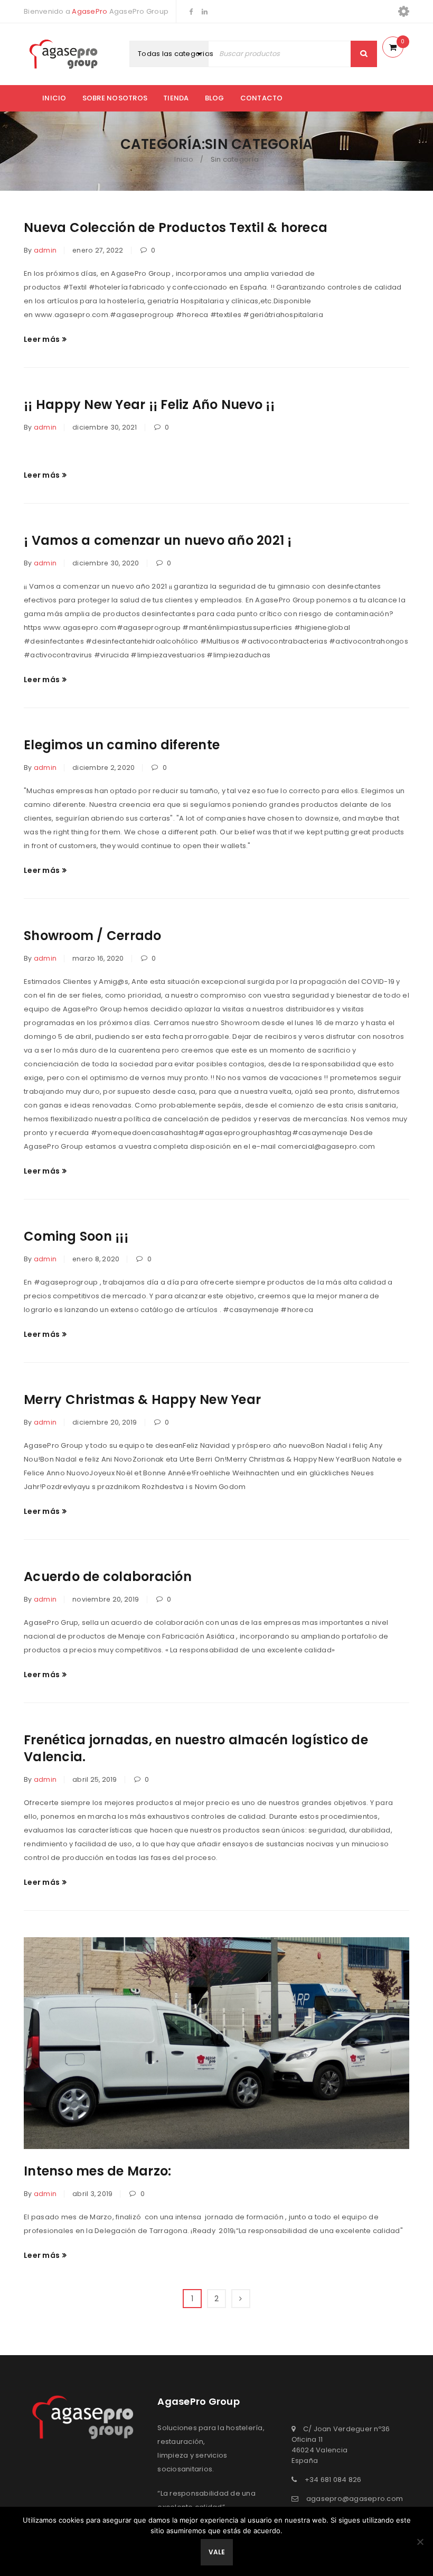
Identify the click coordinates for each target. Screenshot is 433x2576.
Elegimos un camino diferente (122, 745)
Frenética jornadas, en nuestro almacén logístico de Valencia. (196, 1748)
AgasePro (90, 11)
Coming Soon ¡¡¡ (76, 1236)
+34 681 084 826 (333, 2480)
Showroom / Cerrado (93, 936)
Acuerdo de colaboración (108, 1577)
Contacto (262, 98)
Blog (215, 98)
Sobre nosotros (115, 98)
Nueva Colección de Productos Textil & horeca (176, 227)
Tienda (176, 98)
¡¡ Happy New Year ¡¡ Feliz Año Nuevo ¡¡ (149, 404)
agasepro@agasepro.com (355, 2499)
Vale (217, 2552)
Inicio (54, 98)
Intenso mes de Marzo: (97, 2171)
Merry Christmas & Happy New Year (142, 1399)
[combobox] (181, 54)
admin (45, 250)
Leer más (42, 339)
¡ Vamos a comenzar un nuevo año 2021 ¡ (158, 540)
